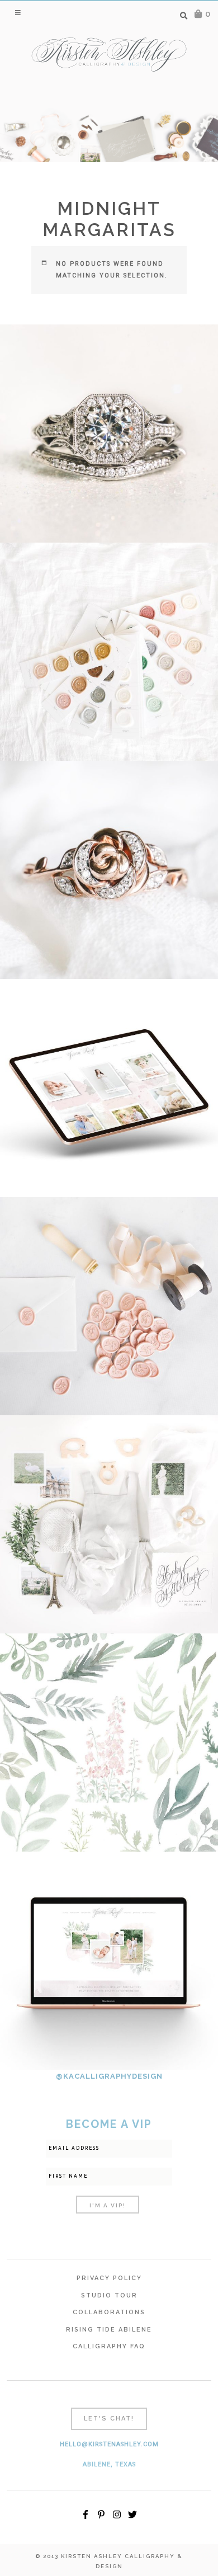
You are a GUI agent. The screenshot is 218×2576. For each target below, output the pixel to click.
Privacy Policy (109, 2278)
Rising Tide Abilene (109, 2330)
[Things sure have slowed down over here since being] (109, 870)
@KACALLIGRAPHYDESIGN (109, 2076)
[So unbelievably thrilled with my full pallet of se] (109, 652)
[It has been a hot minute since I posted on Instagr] (109, 434)
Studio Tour (109, 2295)
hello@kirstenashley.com (109, 2444)
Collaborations (109, 2312)
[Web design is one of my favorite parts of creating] (109, 1961)
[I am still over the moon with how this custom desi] (109, 1306)
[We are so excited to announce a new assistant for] (109, 1524)
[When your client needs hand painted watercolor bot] (109, 1743)
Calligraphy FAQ (109, 2346)
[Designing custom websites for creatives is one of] (109, 1088)
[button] (19, 12)
